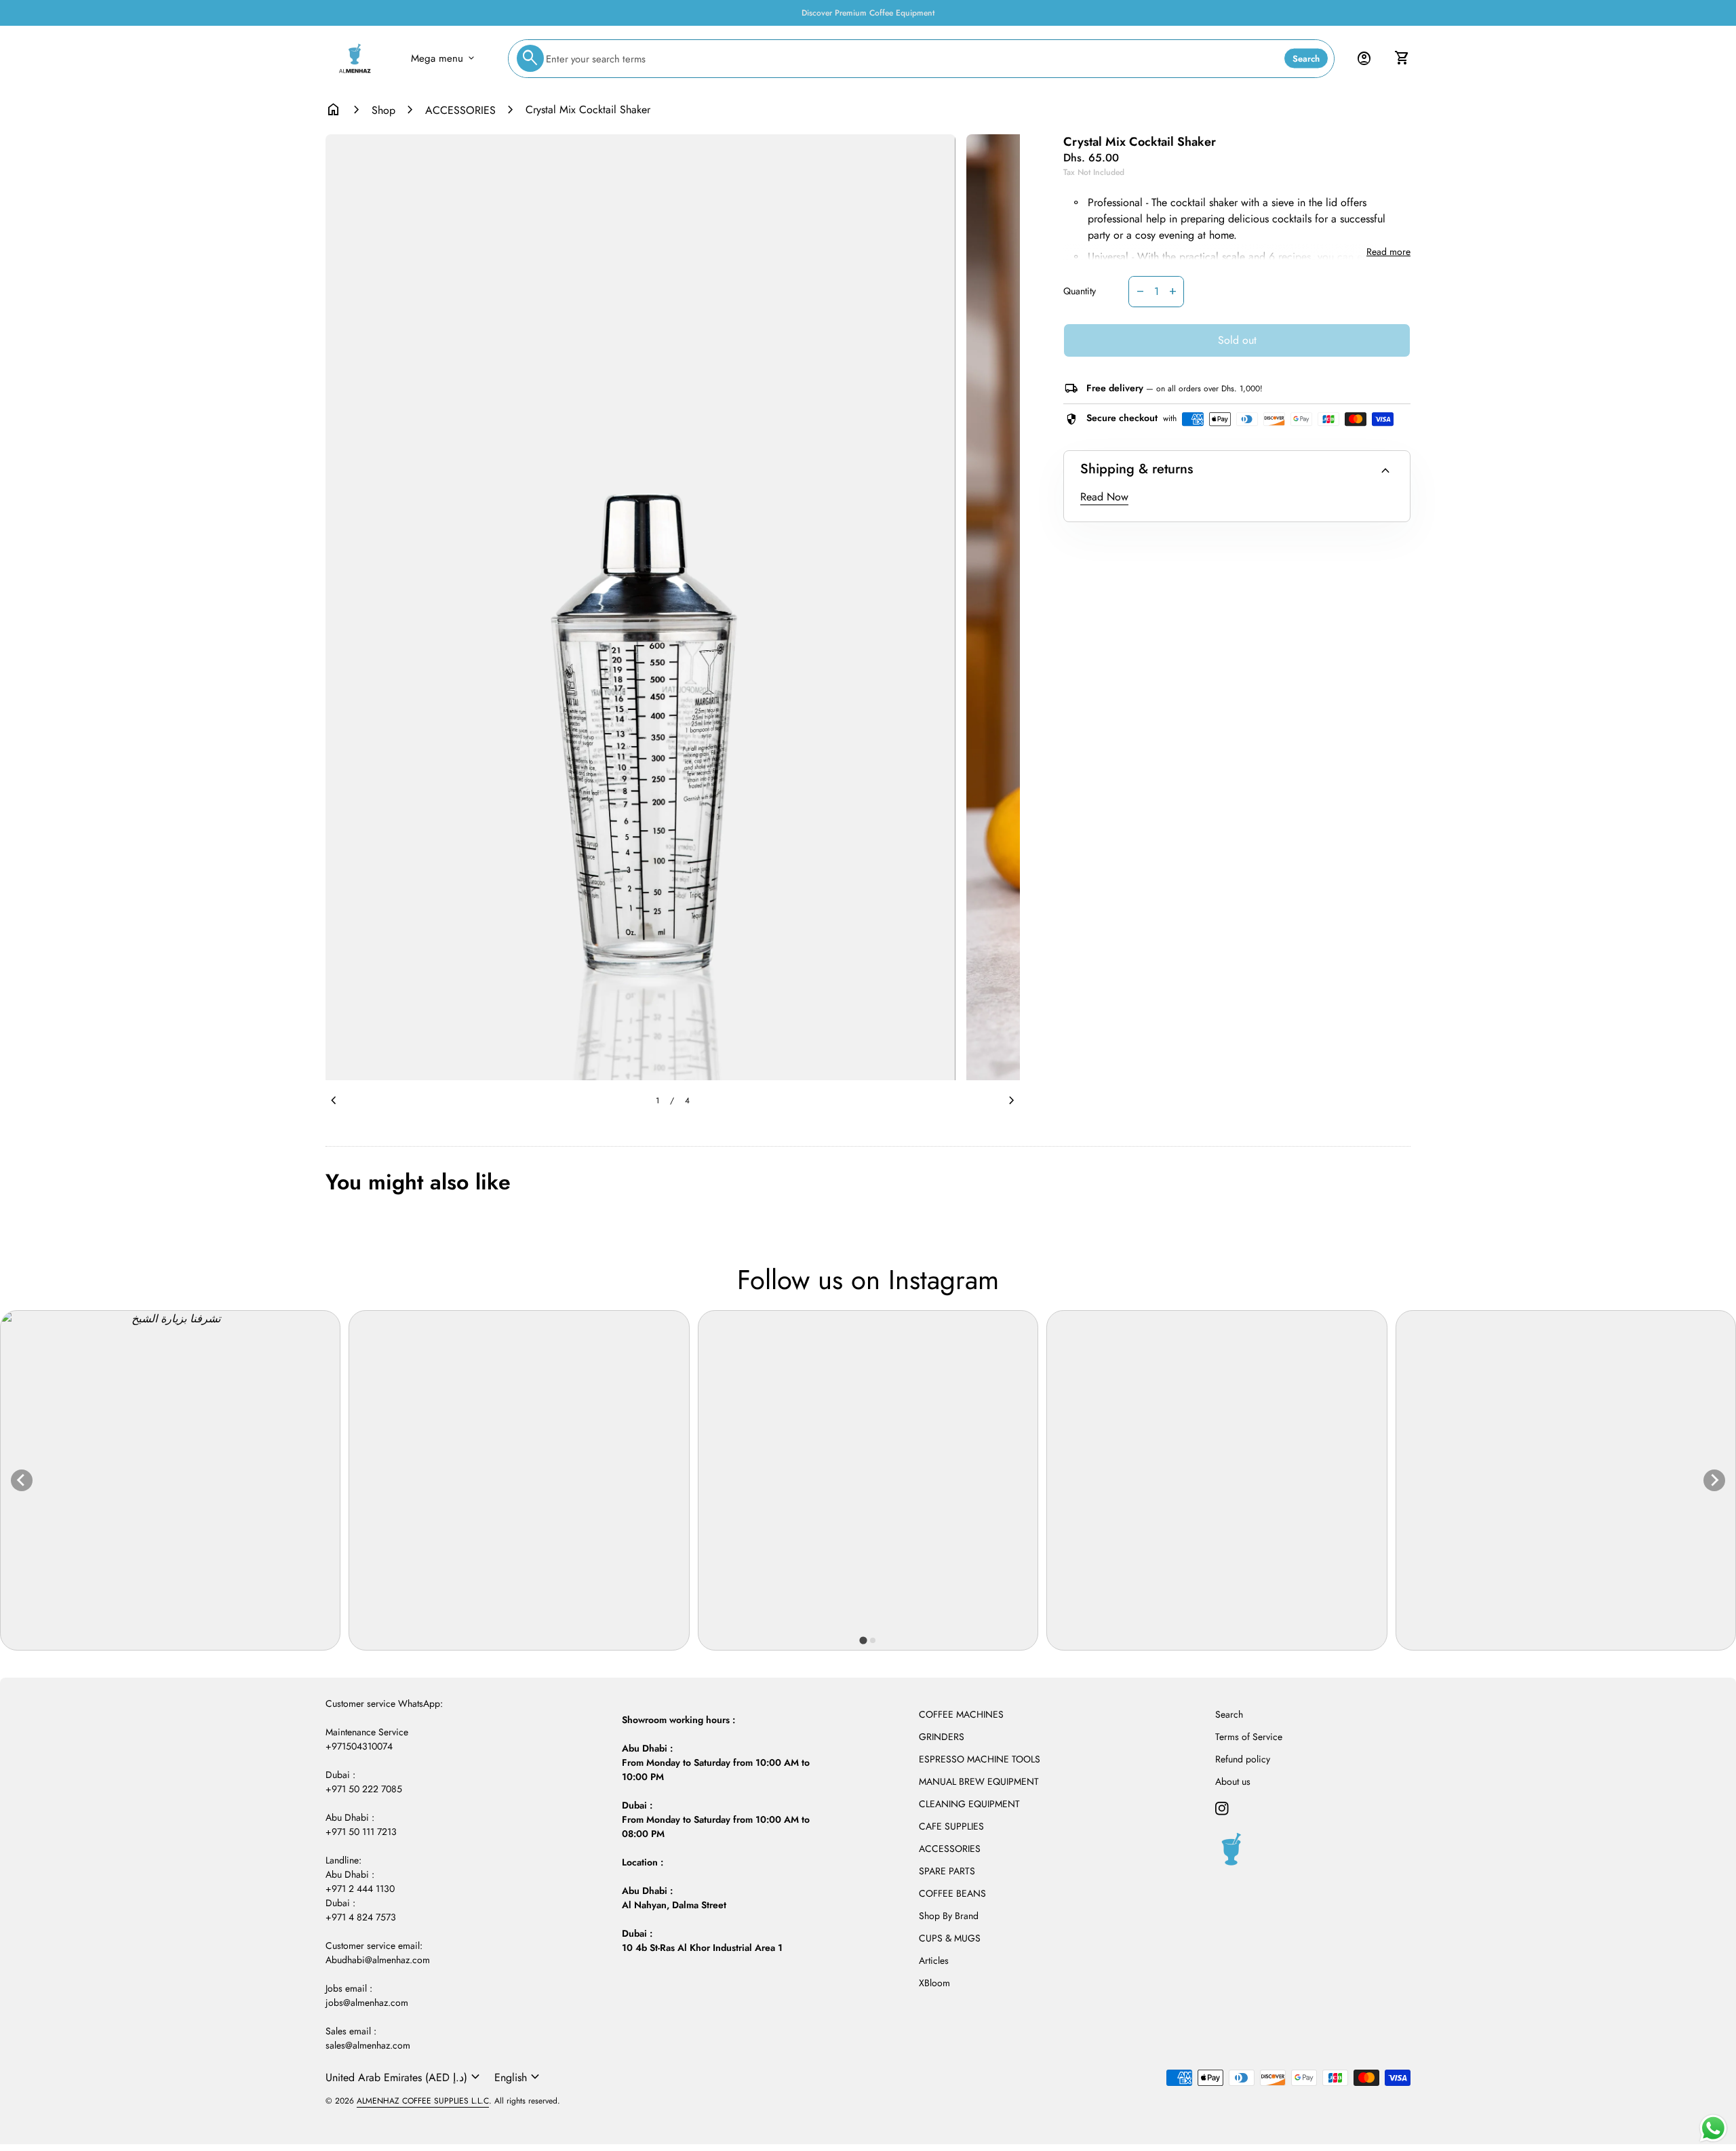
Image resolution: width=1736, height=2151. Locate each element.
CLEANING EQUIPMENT (969, 1804)
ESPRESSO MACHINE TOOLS (980, 1759)
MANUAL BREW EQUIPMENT (979, 1781)
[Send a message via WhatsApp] (1713, 2128)
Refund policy (1243, 1759)
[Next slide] (1714, 1480)
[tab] (863, 1640)
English (519, 2077)
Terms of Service (1249, 1737)
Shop (383, 110)
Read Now (1104, 497)
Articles (934, 1960)
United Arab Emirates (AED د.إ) (405, 2077)
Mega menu (444, 58)
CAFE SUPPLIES (951, 1826)
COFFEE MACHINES (961, 1714)
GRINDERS (942, 1737)
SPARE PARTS (947, 1871)
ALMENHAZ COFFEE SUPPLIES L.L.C (423, 2101)
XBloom (934, 1983)
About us (1233, 1781)
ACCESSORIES (460, 110)
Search (1306, 59)
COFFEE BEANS (952, 1893)
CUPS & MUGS (950, 1938)
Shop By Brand (949, 1916)
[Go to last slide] (22, 1480)
